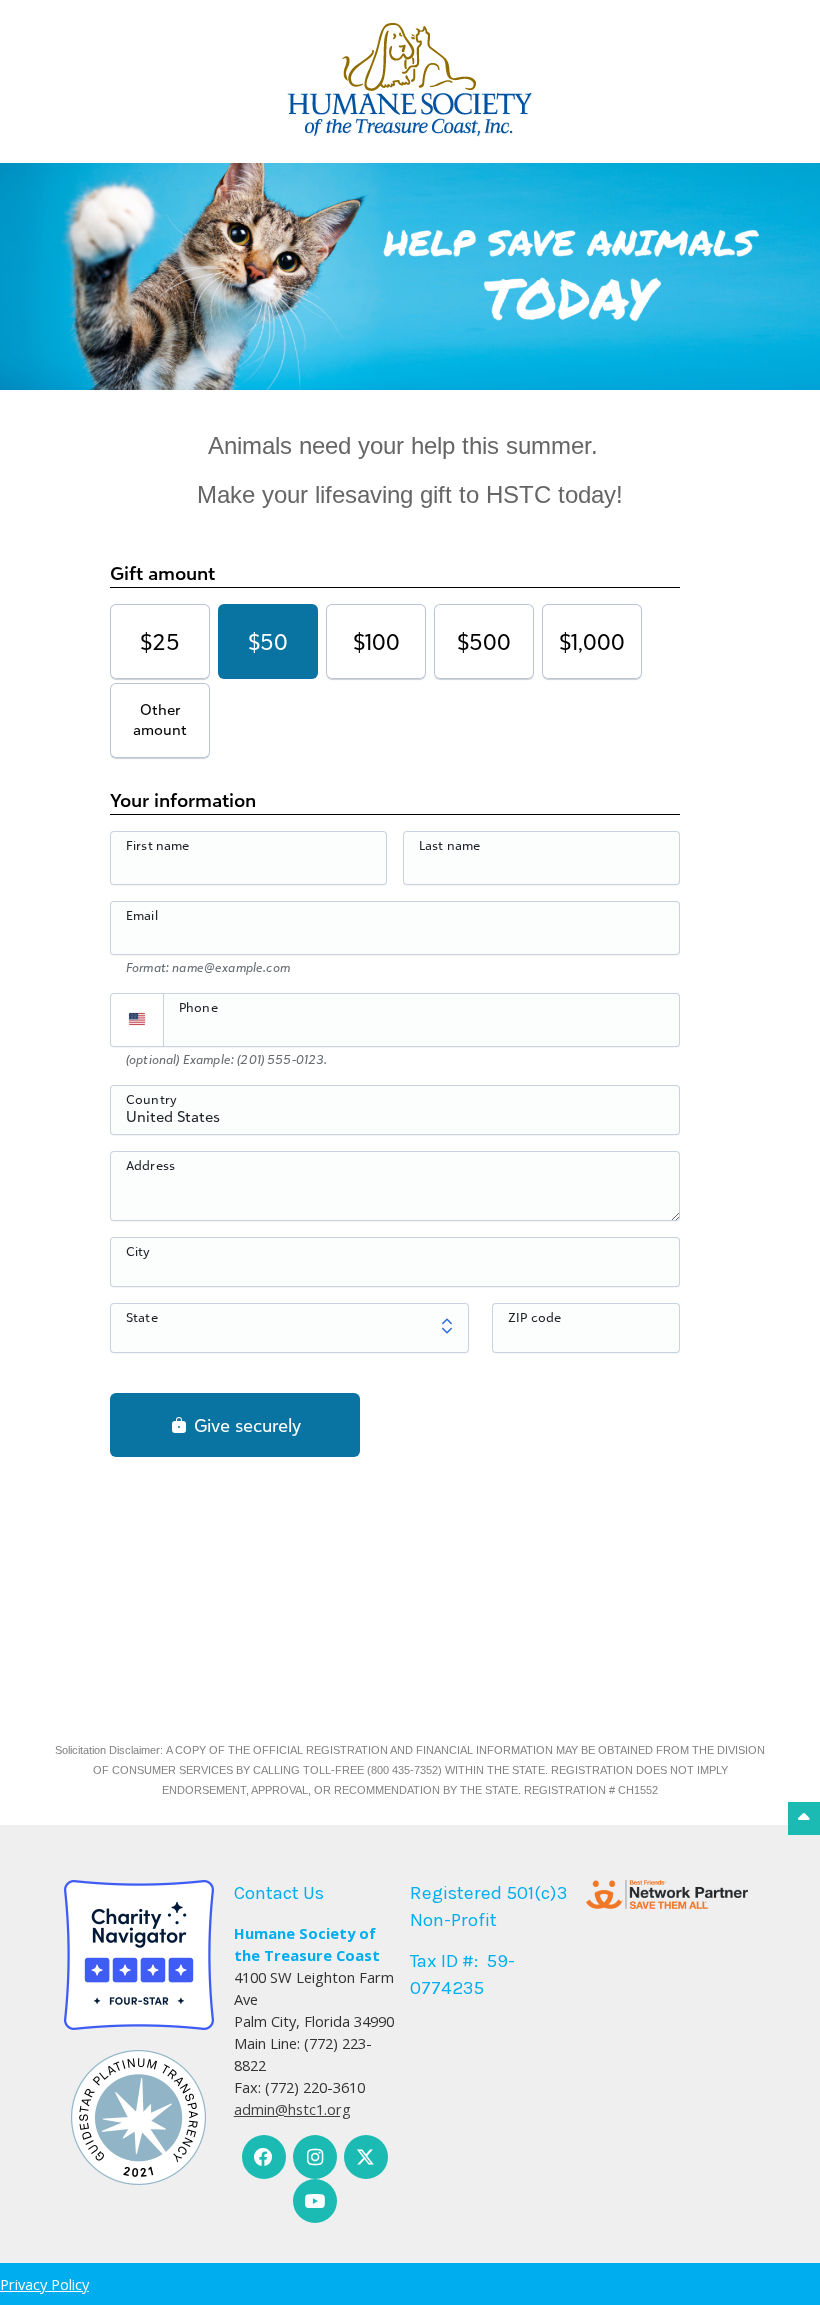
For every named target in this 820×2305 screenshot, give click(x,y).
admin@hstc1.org (292, 2109)
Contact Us (279, 1893)
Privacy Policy (44, 2284)
